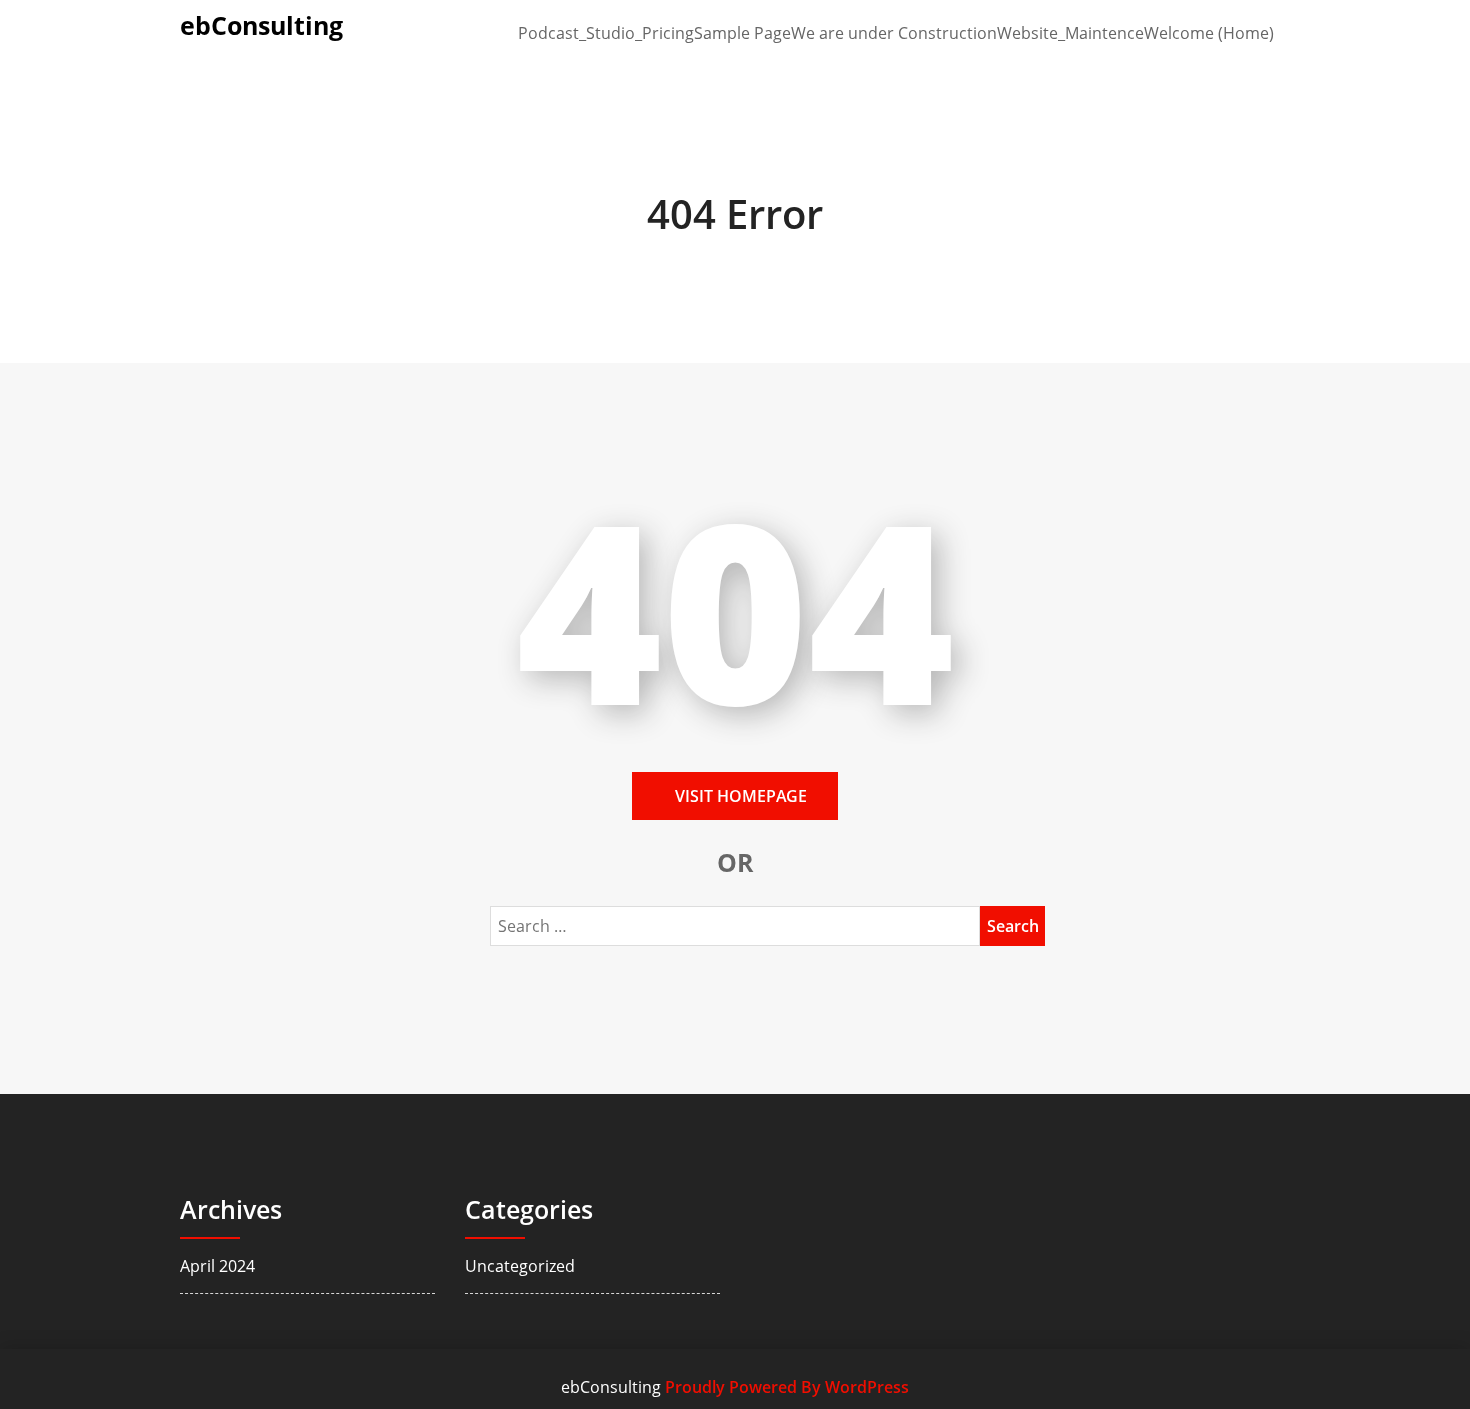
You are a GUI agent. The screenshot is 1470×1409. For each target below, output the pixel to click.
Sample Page (742, 33)
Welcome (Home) (1209, 33)
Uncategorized (520, 1266)
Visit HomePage (741, 796)
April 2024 (217, 1266)
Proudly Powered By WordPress (787, 1387)
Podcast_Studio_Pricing (606, 33)
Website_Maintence (1070, 33)
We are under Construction (894, 33)
